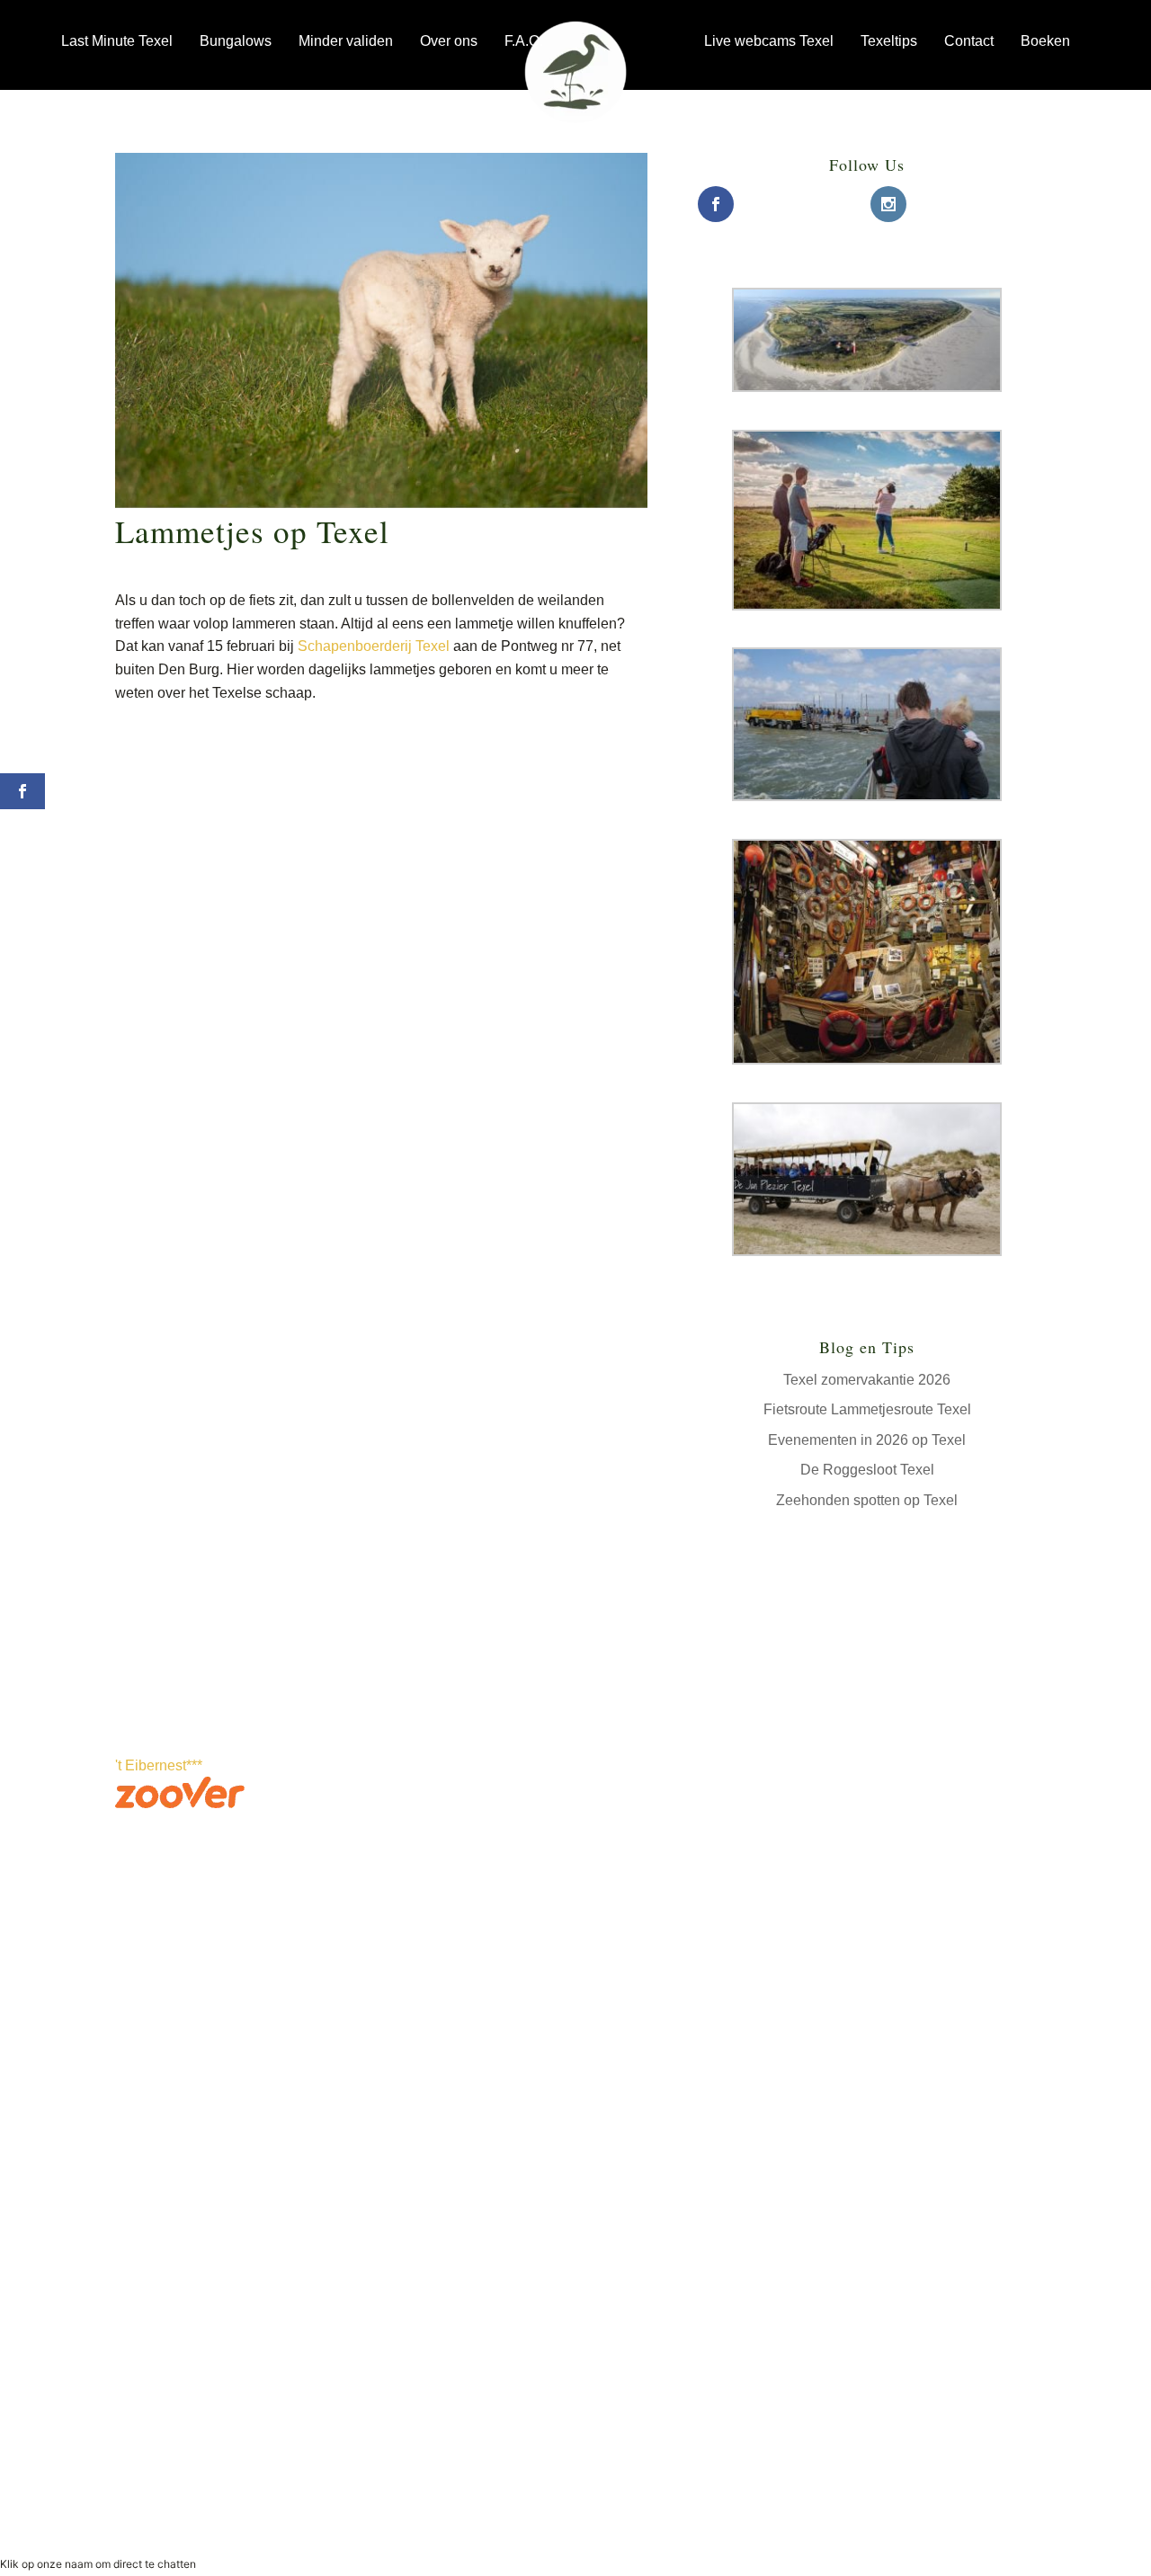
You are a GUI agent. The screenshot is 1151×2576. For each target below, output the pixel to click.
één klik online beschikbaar (195, 2095)
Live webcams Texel (769, 41)
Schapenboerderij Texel (374, 646)
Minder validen (346, 41)
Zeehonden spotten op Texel (867, 1500)
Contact (969, 41)
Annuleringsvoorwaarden (818, 2502)
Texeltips (889, 41)
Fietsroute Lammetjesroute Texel (867, 1409)
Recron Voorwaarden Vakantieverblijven (860, 2479)
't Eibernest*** (159, 1765)
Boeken (1045, 41)
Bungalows (236, 41)
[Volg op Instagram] (381, 2074)
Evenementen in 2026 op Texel (867, 1440)
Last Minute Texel (117, 41)
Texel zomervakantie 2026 (867, 1380)
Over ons (449, 41)
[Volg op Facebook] (345, 2074)
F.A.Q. (524, 41)
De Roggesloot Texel (867, 1470)
